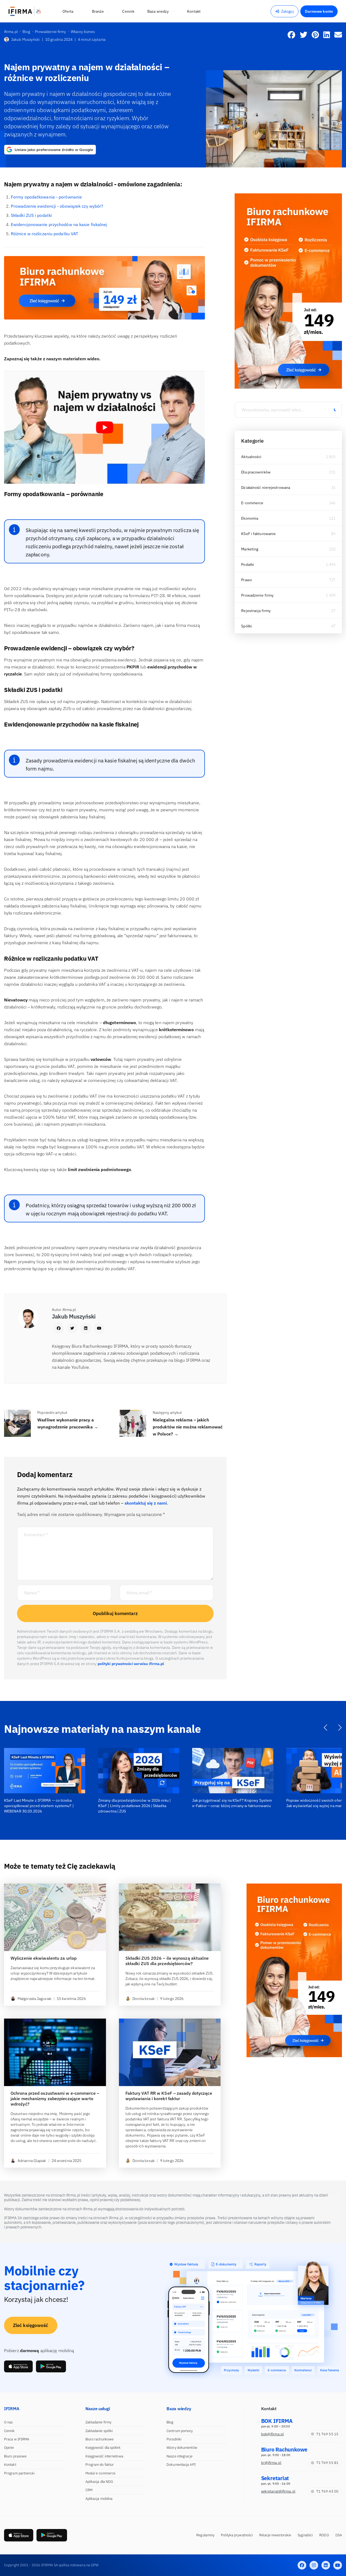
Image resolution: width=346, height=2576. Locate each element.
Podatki (248, 564)
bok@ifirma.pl (272, 2434)
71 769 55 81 (327, 2463)
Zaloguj (287, 11)
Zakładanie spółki (99, 2431)
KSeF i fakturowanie (258, 534)
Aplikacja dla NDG (99, 2482)
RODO (324, 2535)
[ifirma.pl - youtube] (338, 2565)
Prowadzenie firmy (257, 595)
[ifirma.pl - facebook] (302, 2565)
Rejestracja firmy (256, 611)
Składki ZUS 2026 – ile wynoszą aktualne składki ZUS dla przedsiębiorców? (167, 1961)
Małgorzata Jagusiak (34, 1999)
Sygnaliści (305, 2535)
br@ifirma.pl (271, 2463)
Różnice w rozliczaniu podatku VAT (44, 234)
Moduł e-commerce (101, 2473)
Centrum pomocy (180, 2431)
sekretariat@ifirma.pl (278, 2491)
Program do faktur (100, 2465)
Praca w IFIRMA (17, 2439)
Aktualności (251, 457)
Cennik (9, 2431)
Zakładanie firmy (99, 2422)
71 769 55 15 (327, 2434)
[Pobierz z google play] (51, 2366)
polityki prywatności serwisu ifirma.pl (131, 1664)
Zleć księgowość (31, 2325)
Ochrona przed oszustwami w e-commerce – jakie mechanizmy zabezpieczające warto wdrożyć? (55, 2099)
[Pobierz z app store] (18, 2366)
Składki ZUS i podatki (31, 215)
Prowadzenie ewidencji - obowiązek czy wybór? (57, 206)
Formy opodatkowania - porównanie (46, 197)
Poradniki (174, 2439)
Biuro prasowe (15, 2456)
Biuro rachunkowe (100, 2439)
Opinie (9, 2448)
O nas (9, 2422)
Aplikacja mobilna (99, 2499)
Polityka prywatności (237, 2535)
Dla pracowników (256, 472)
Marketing (250, 549)
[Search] (335, 410)
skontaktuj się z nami (146, 1503)
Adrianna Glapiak (32, 2161)
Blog (170, 2422)
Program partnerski (19, 2473)
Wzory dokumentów (182, 2448)
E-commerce (252, 503)
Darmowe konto (319, 11)
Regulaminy (205, 2535)
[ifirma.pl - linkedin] (326, 2565)
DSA (339, 2535)
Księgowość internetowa (104, 2456)
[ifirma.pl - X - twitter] (314, 2565)
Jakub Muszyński (25, 39)
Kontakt (10, 2465)
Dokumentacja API (181, 2465)
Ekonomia (250, 518)
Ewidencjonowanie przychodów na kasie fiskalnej (59, 224)
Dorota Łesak (144, 1999)
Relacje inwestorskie (275, 2535)
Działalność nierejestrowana (266, 487)
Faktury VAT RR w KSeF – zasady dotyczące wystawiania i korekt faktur (169, 2096)
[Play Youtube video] (104, 427)
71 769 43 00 (327, 2491)
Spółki (247, 626)
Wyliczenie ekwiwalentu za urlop (44, 1958)
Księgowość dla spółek (103, 2448)
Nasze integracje (179, 2456)
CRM (89, 2490)
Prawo (247, 580)
